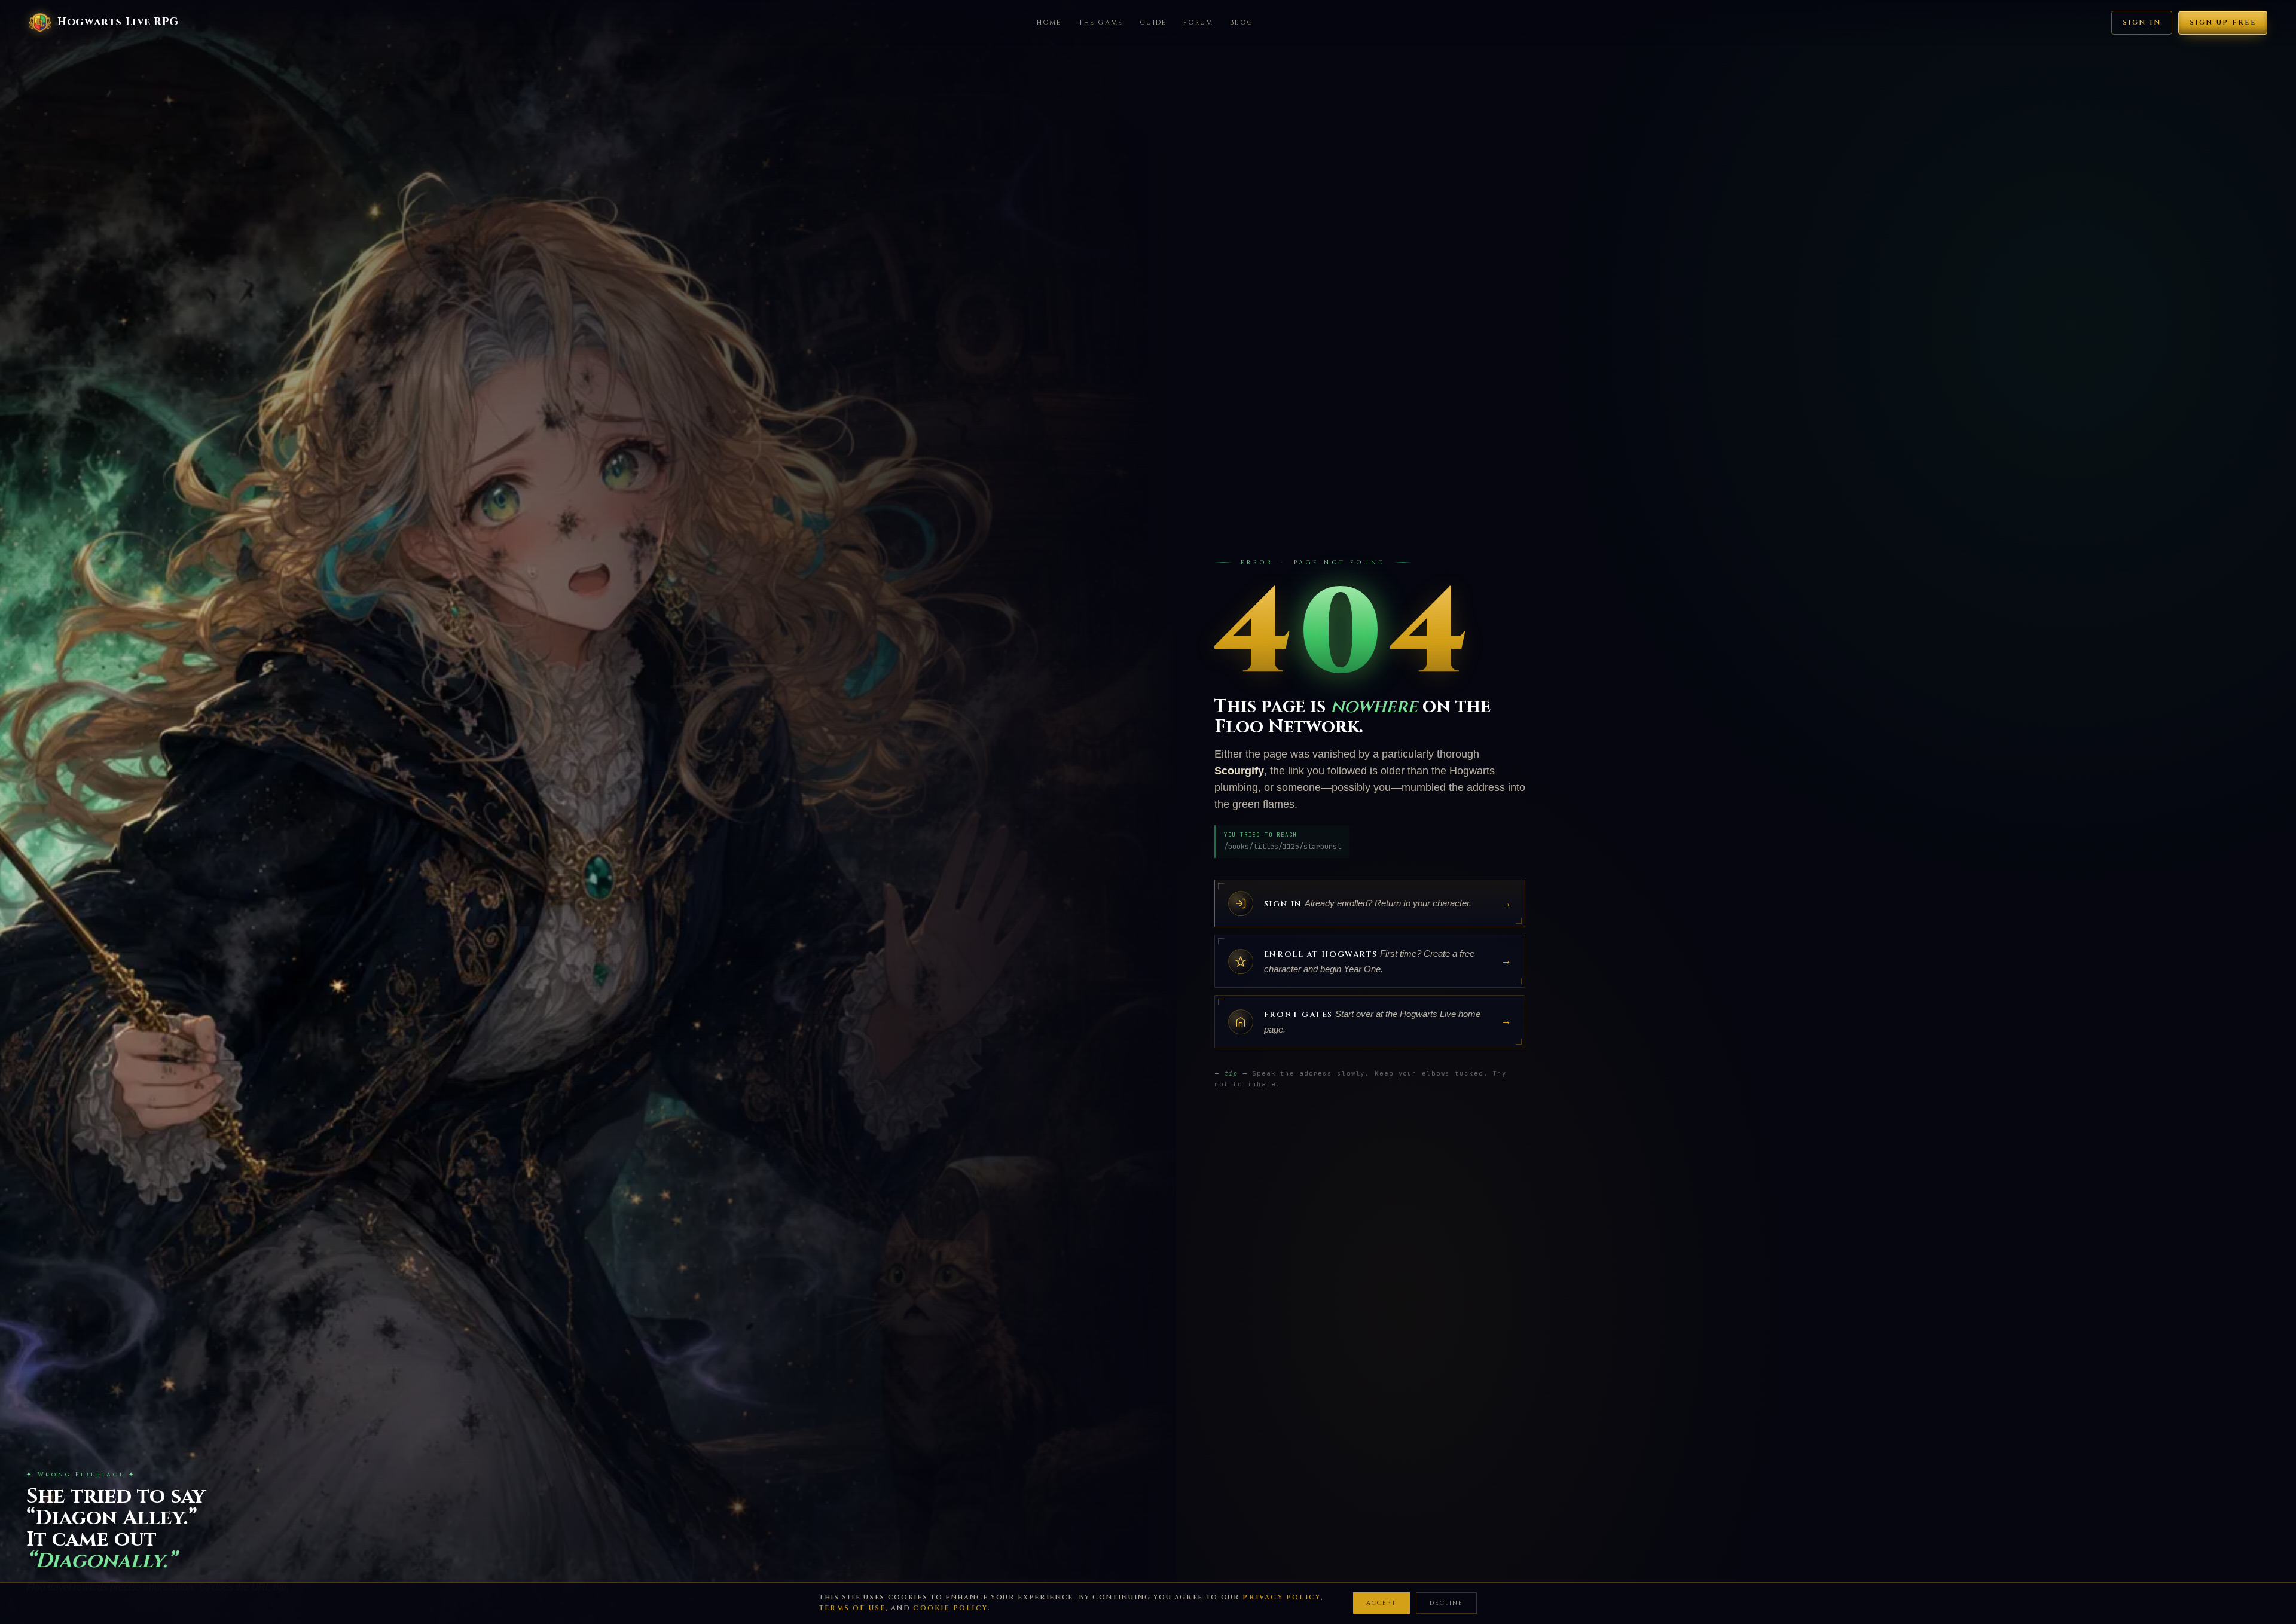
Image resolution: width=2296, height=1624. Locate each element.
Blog (1242, 22)
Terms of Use (852, 1608)
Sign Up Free (2223, 22)
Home (1049, 22)
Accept (1381, 1603)
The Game (1101, 22)
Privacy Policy (1282, 1597)
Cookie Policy (950, 1608)
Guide (1153, 22)
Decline (1446, 1603)
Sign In (2142, 22)
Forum (1198, 22)
